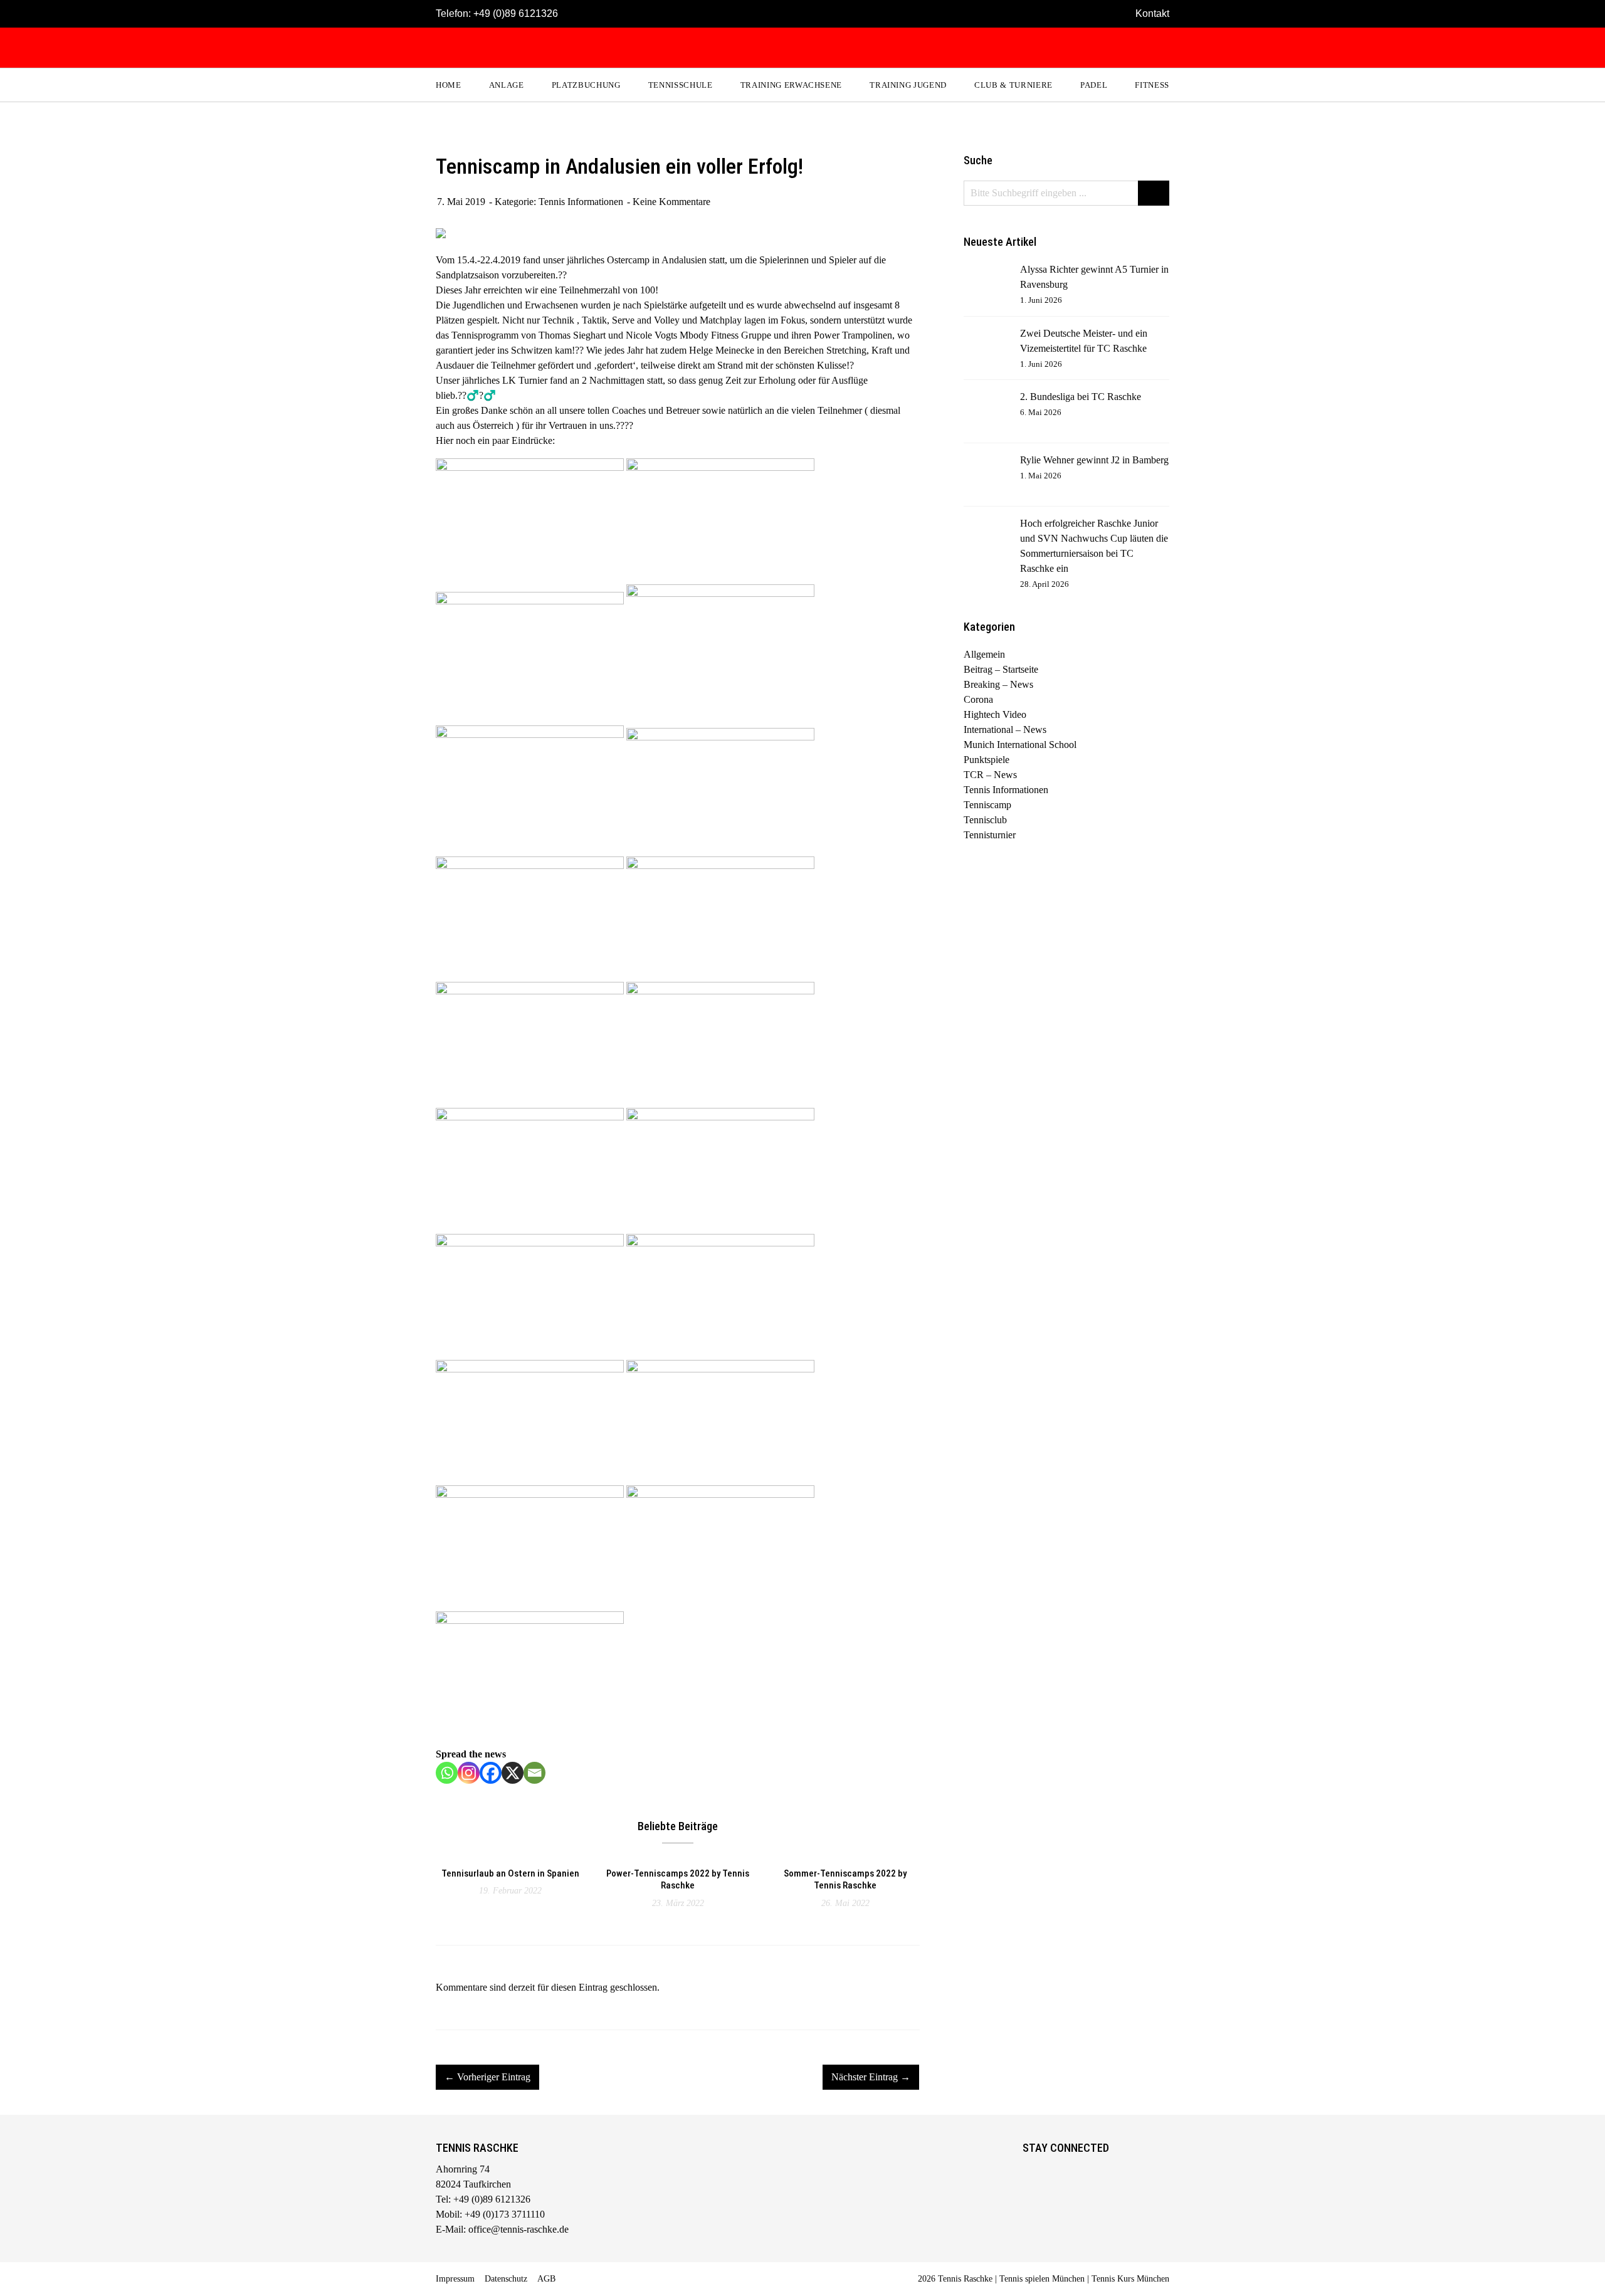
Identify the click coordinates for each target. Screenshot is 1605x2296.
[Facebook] (491, 1773)
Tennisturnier (990, 835)
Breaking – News (998, 684)
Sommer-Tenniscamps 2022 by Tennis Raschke (845, 1880)
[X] (513, 1773)
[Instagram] (469, 1773)
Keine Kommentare (671, 202)
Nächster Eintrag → (871, 2077)
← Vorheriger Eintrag (487, 2077)
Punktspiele (987, 760)
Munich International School (1020, 745)
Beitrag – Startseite (1001, 669)
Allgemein (984, 654)
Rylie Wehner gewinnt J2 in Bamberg (1094, 460)
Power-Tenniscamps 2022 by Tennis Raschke (678, 1880)
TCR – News (990, 775)
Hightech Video (995, 714)
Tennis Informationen (581, 202)
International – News (1005, 729)
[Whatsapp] (447, 1773)
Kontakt (1152, 13)
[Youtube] (1084, 2171)
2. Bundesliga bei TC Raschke (1081, 397)
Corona (978, 699)
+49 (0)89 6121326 (516, 13)
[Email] (534, 1773)
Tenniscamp (987, 805)
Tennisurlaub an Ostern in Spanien (510, 1873)
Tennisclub (985, 820)
